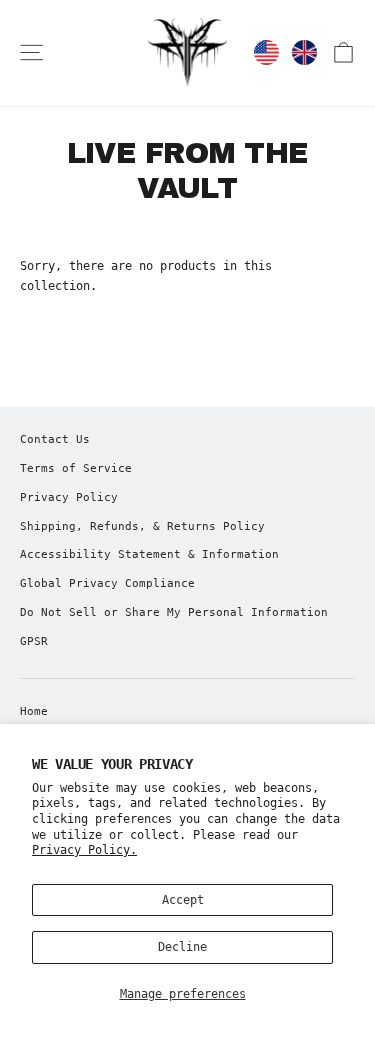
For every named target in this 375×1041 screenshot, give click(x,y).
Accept (183, 900)
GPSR (34, 641)
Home (34, 711)
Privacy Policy (69, 497)
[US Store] (266, 52)
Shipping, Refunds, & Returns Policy (142, 526)
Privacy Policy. (84, 850)
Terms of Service (76, 468)
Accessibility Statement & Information (149, 554)
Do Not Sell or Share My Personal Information (174, 612)
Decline (182, 947)
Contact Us (55, 439)
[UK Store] (304, 52)
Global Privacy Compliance (107, 583)
